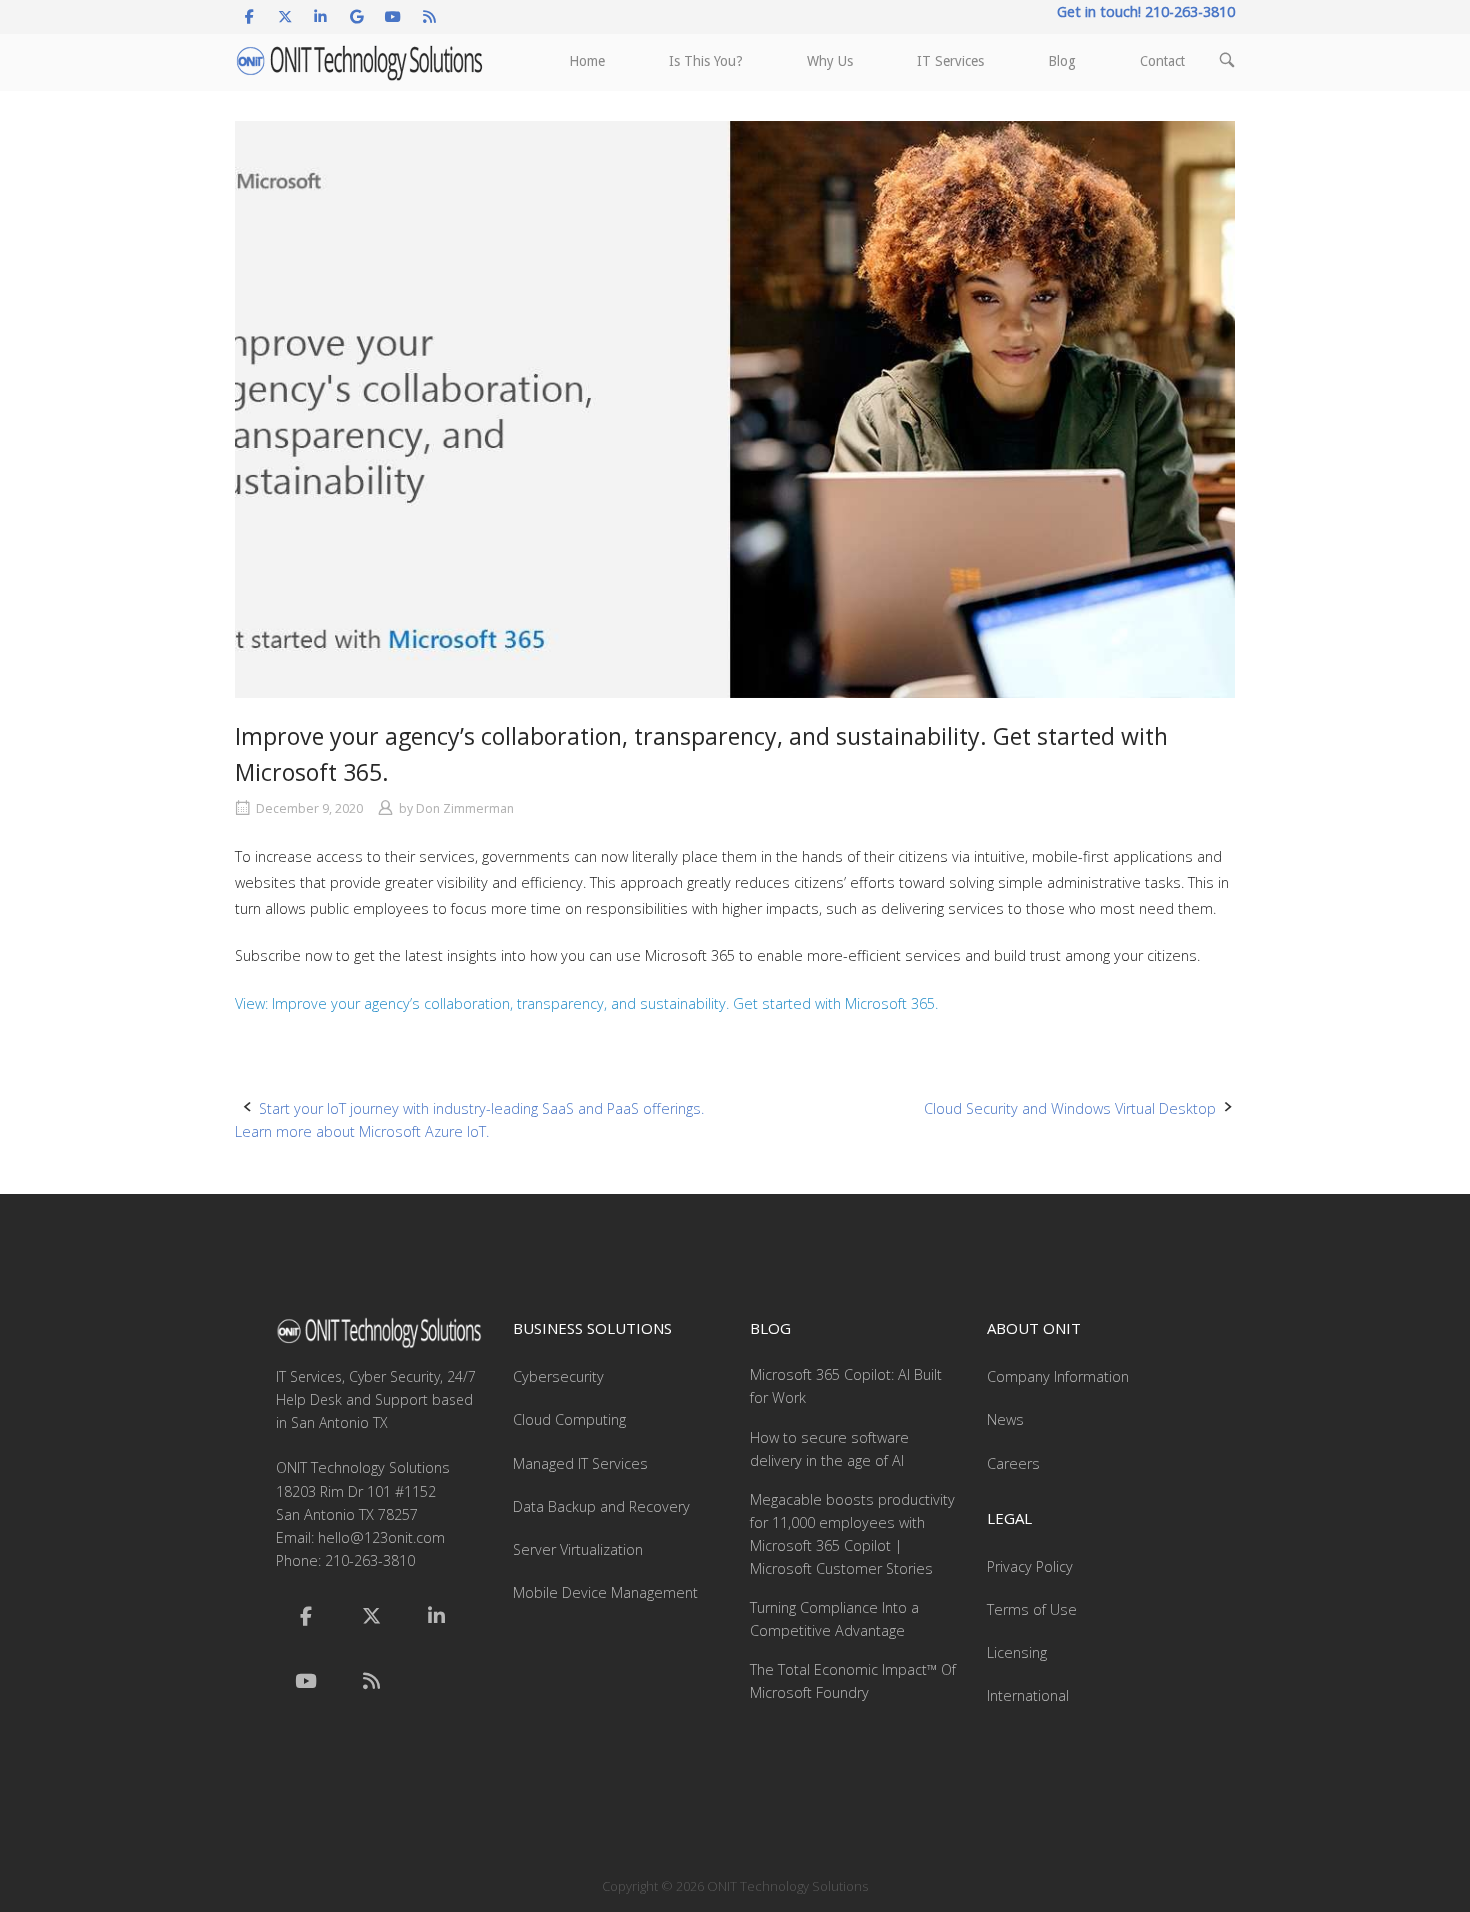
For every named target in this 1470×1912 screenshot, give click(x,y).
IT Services (950, 61)
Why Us (830, 61)
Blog (1062, 61)
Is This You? (706, 61)
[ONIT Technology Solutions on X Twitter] (284, 16)
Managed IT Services (580, 1463)
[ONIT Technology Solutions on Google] (357, 16)
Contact (1162, 61)
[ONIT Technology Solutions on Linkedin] (320, 16)
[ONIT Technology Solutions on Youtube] (393, 16)
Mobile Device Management (605, 1592)
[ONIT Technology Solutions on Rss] (429, 16)
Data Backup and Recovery (601, 1506)
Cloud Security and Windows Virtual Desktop (1070, 1108)
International (1028, 1695)
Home (587, 61)
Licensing (1017, 1652)
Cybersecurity (558, 1376)
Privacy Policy (1030, 1566)
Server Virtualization (578, 1549)
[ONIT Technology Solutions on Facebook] (249, 16)
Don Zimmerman (465, 808)
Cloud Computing (569, 1419)
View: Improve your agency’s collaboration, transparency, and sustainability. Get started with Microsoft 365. (586, 1003)
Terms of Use (1032, 1609)
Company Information (1058, 1376)
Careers (1013, 1463)
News (1005, 1419)
